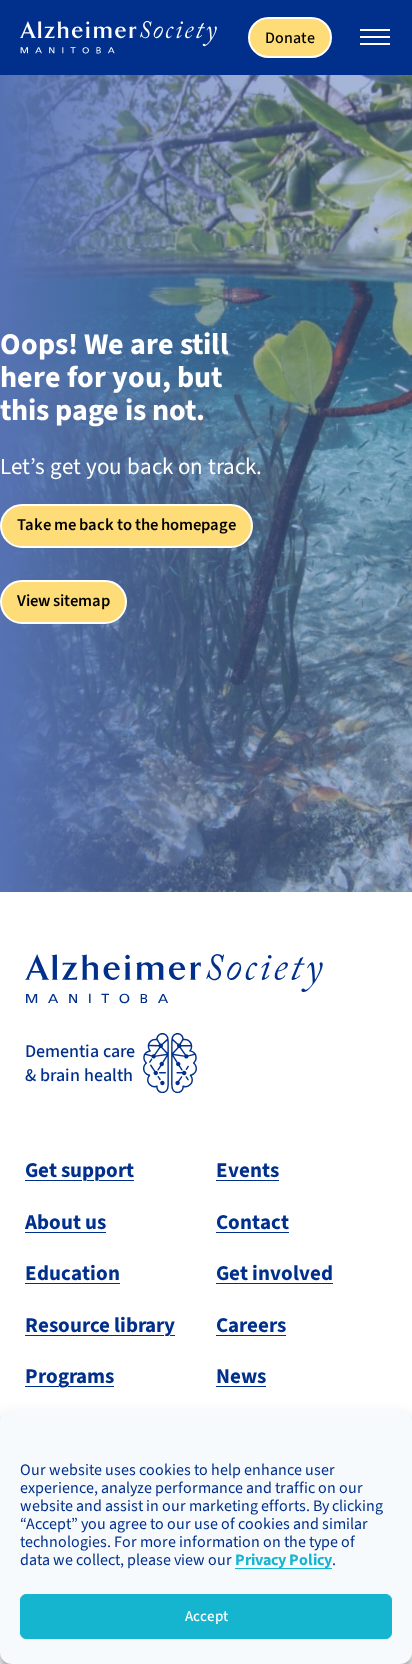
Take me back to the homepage (126, 525)
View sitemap (63, 601)
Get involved (274, 1273)
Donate (290, 38)
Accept (206, 1616)
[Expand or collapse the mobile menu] (375, 40)
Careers (251, 1325)
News (241, 1376)
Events (247, 1170)
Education (72, 1273)
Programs (69, 1376)
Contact (252, 1222)
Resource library (100, 1325)
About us (65, 1222)
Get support (79, 1170)
